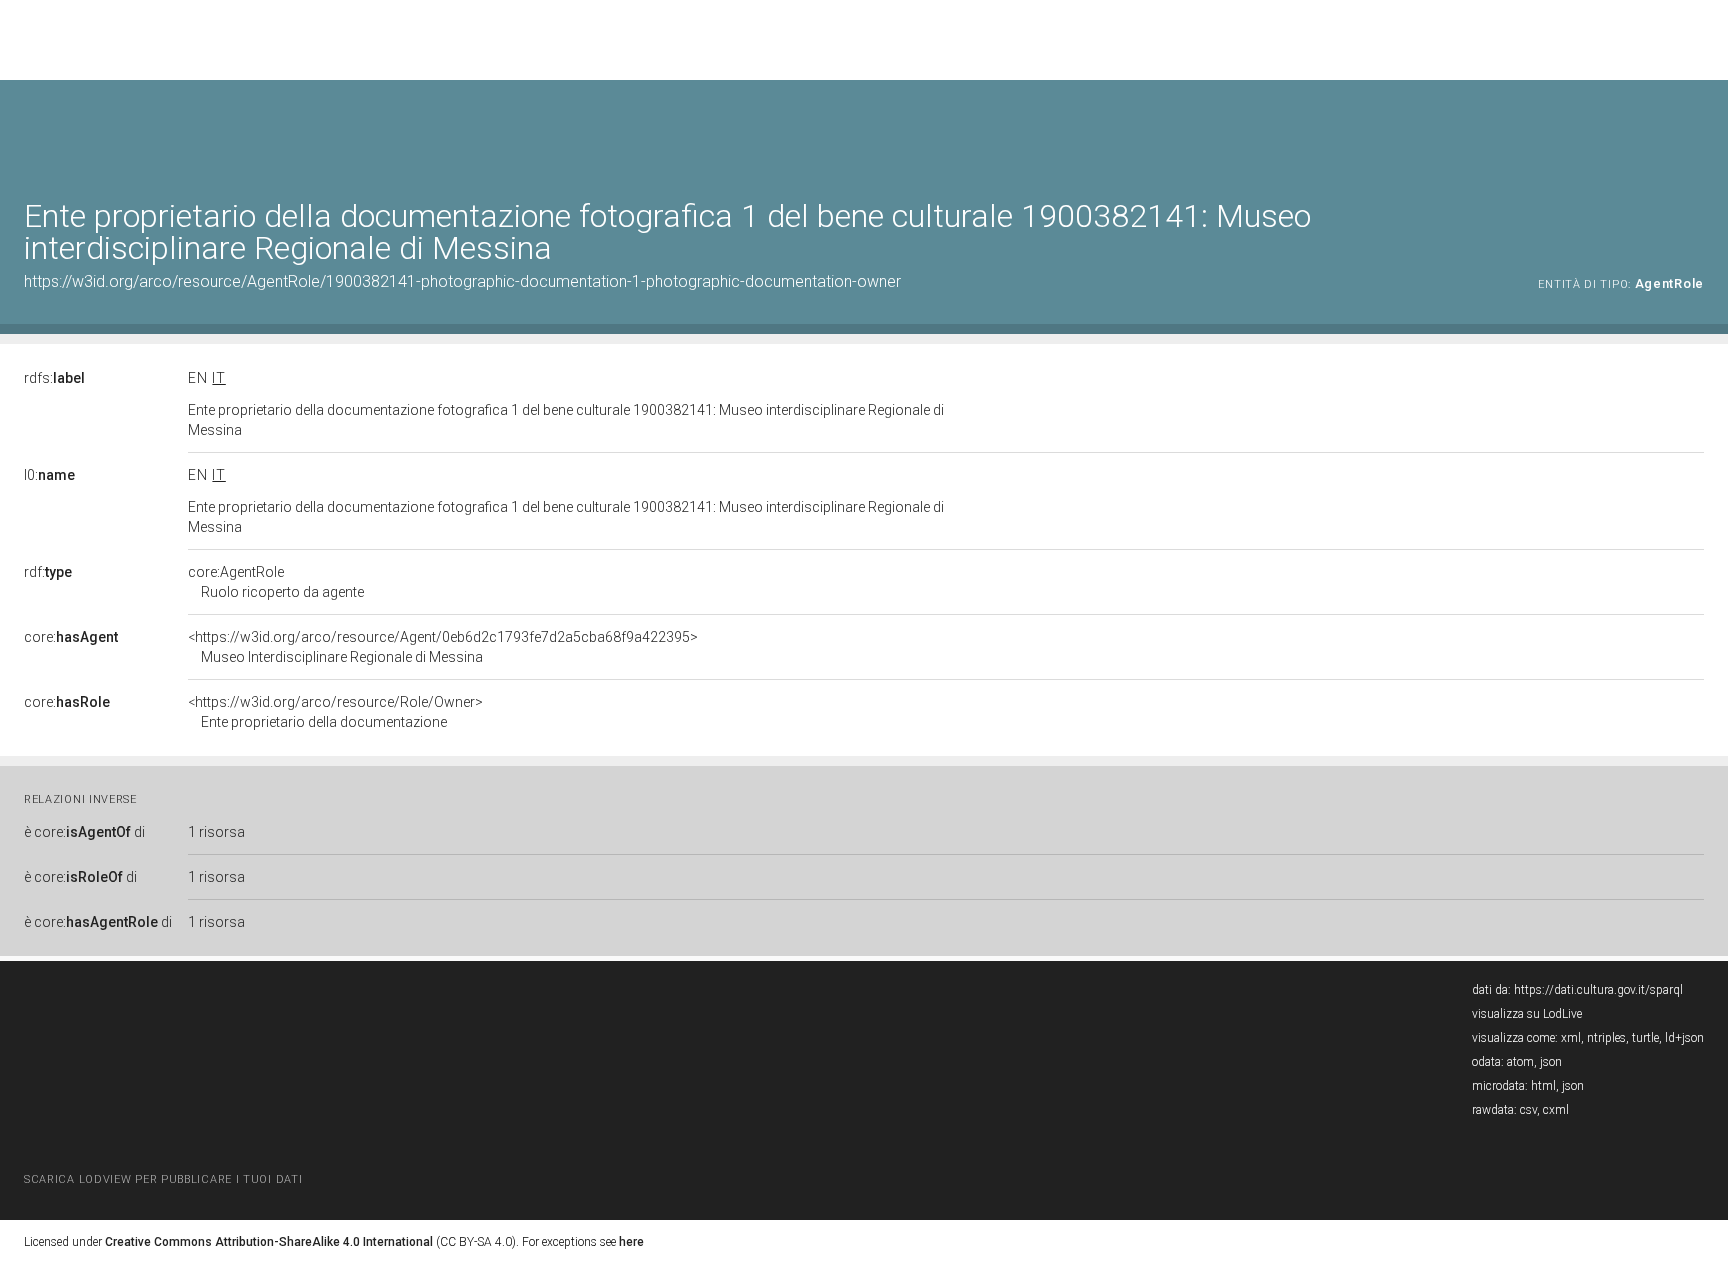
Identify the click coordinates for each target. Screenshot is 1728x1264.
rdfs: (54, 378)
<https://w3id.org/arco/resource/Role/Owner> (335, 712)
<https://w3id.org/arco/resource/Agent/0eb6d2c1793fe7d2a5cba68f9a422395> (443, 647)
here (631, 1242)
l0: (49, 475)
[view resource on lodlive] (1694, 129)
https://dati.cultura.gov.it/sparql (1598, 990)
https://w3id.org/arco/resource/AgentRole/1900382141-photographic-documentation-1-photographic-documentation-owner (462, 281)
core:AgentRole (276, 582)
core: (71, 637)
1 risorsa (216, 832)
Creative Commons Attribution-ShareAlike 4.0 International (269, 1242)
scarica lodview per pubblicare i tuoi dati (163, 1179)
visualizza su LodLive (1527, 1014)
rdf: (48, 572)
